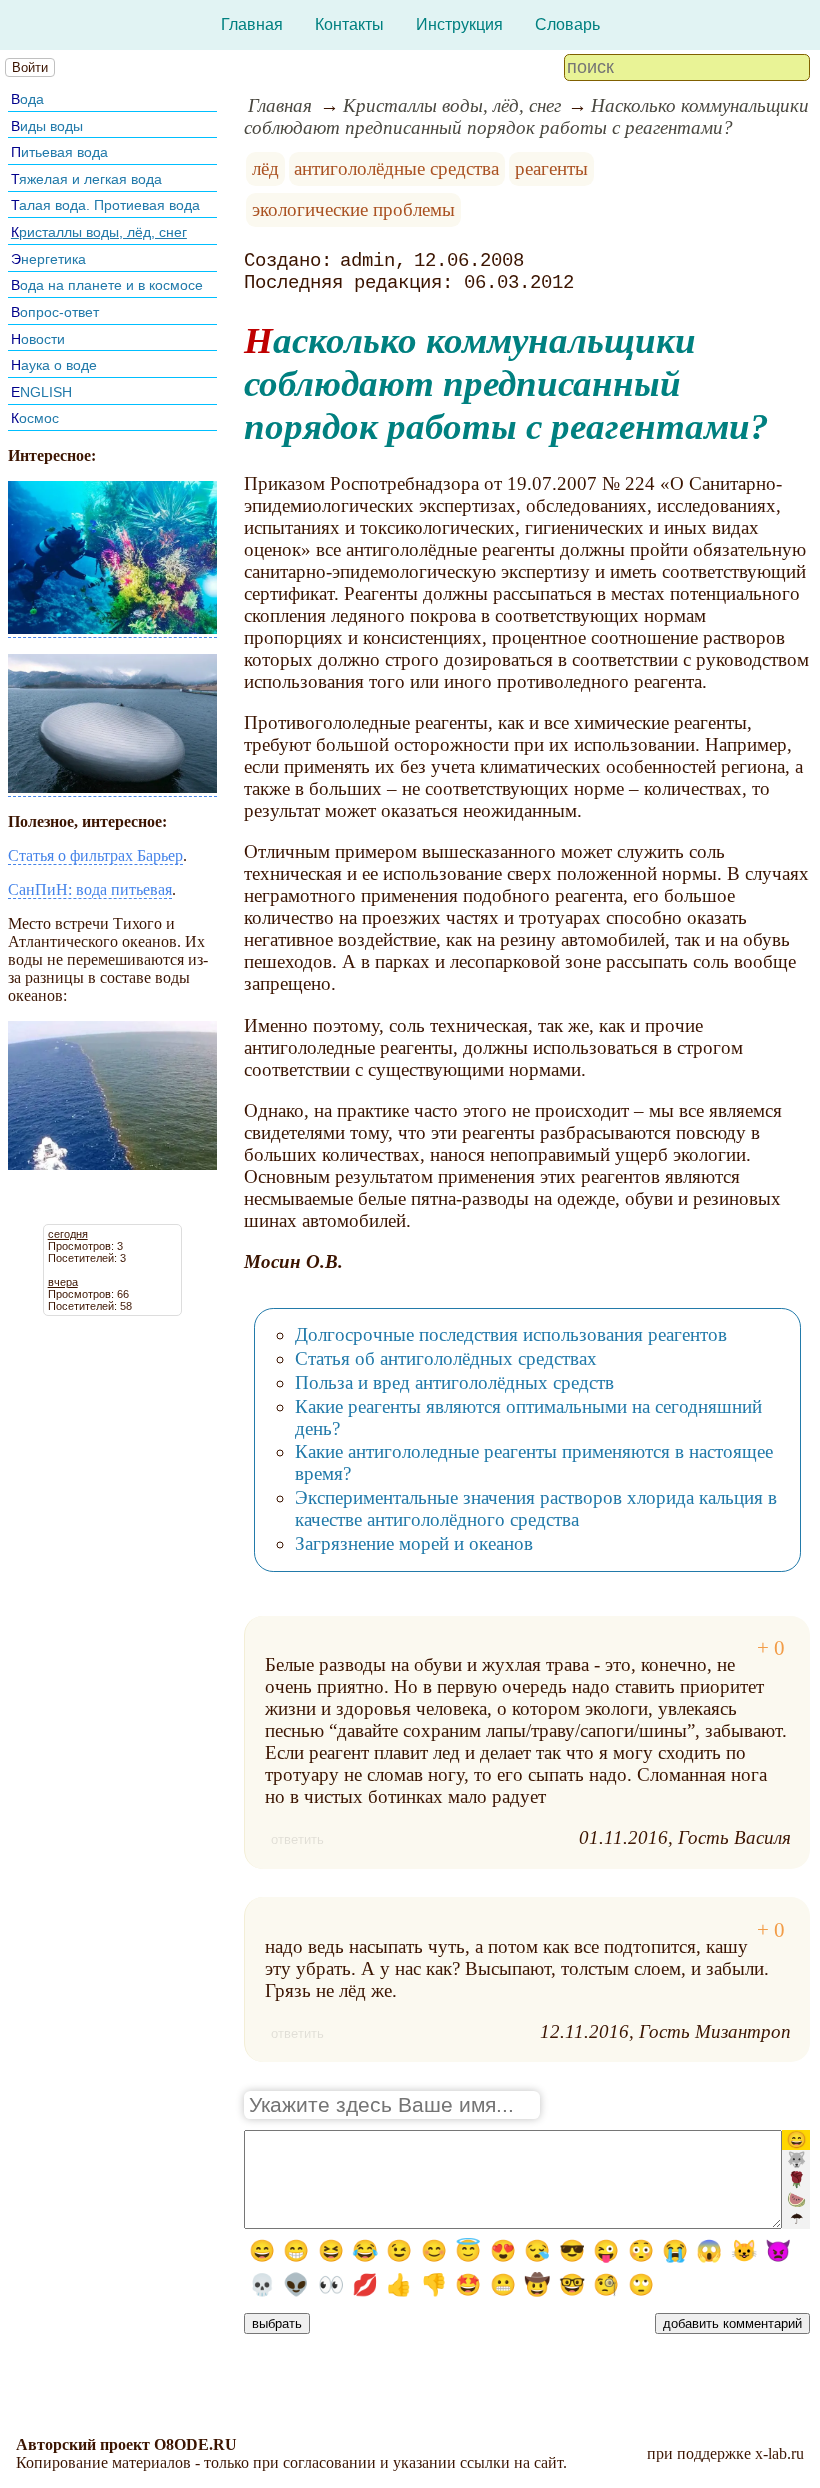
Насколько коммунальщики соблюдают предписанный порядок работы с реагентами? (526, 116)
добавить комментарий (732, 2323)
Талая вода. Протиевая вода (105, 205)
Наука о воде (54, 365)
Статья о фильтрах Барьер (95, 855)
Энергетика (48, 259)
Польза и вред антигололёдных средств (454, 1382)
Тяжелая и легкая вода (86, 179)
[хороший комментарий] (771, 1648)
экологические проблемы (353, 209)
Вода (27, 99)
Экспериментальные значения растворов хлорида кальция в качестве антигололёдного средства (536, 1508)
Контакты (349, 24)
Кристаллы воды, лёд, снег (99, 232)
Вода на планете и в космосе (107, 285)
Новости (38, 339)
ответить (297, 1839)
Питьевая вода (59, 152)
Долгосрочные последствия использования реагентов (511, 1334)
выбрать (277, 2323)
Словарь (567, 24)
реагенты (551, 168)
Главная (252, 24)
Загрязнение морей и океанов (414, 1543)
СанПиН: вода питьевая (90, 889)
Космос (35, 418)
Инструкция (459, 24)
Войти (30, 67)
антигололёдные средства (396, 168)
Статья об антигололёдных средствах (446, 1358)
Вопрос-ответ (55, 312)
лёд (265, 168)
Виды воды (47, 126)
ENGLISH (41, 392)
